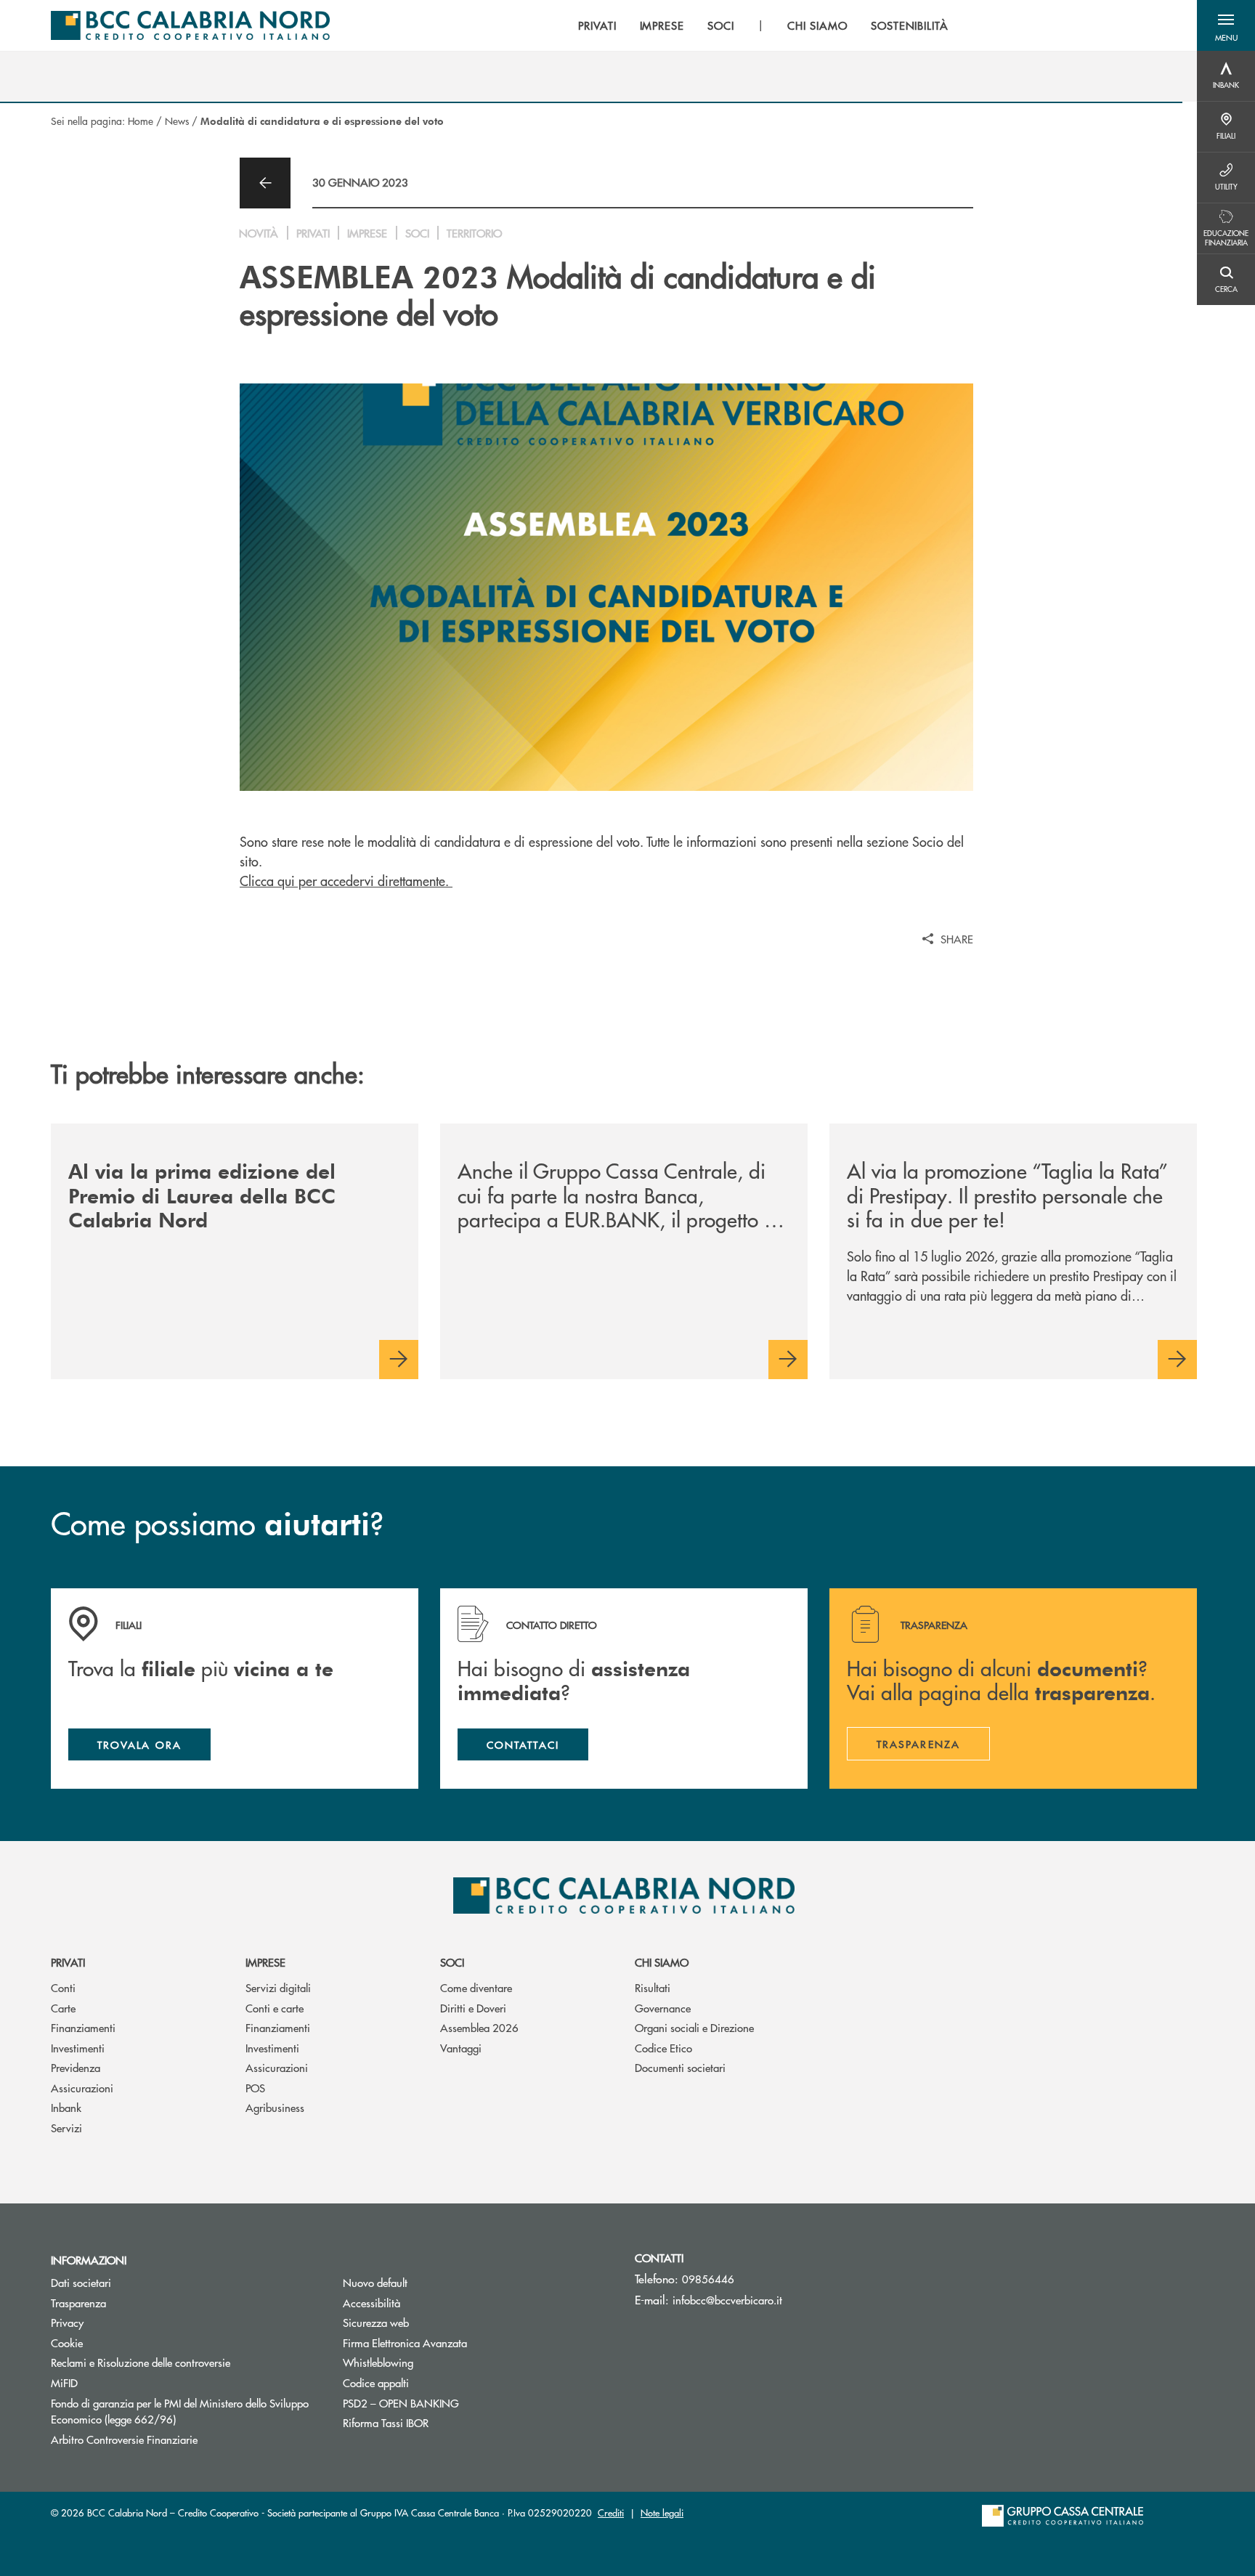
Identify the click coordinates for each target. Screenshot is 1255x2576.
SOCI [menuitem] (721, 25)
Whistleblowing (378, 2362)
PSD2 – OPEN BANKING (456, 2403)
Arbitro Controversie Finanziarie (179, 2439)
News (177, 121)
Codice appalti (376, 2382)
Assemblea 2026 (479, 2027)
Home (141, 121)
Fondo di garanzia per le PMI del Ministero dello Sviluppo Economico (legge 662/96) (180, 2411)
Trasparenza (78, 2303)
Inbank (66, 2107)
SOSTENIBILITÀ (910, 25)
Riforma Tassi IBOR (386, 2422)
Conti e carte (275, 2008)
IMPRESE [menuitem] (662, 25)
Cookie (67, 2343)
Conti (63, 1987)
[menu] (763, 25)
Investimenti (78, 2048)
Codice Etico (663, 2048)
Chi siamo (662, 1962)
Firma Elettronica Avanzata (405, 2343)
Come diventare (476, 1987)
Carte (63, 2008)
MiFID (64, 2382)
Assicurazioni (82, 2088)
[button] (1226, 25)
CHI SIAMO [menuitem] (817, 25)
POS (255, 2088)
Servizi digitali (278, 1987)
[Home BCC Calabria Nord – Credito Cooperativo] (190, 25)
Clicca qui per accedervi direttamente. (346, 881)
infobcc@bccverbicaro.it (727, 2300)
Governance (663, 2008)
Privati (68, 1962)
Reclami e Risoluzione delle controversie (141, 2362)
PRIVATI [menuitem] (597, 25)
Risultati (653, 1987)
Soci (452, 1962)
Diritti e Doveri (473, 2008)
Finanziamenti (83, 2027)
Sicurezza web (376, 2322)
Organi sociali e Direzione (694, 2027)
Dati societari (81, 2282)
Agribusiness (275, 2107)
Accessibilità (371, 2303)
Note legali (662, 2512)
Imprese (265, 1962)
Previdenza (76, 2067)
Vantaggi (461, 2048)
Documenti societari (680, 2067)
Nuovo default (375, 2282)
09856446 (708, 2279)
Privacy (67, 2322)
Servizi (66, 2128)
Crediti (611, 2512)
